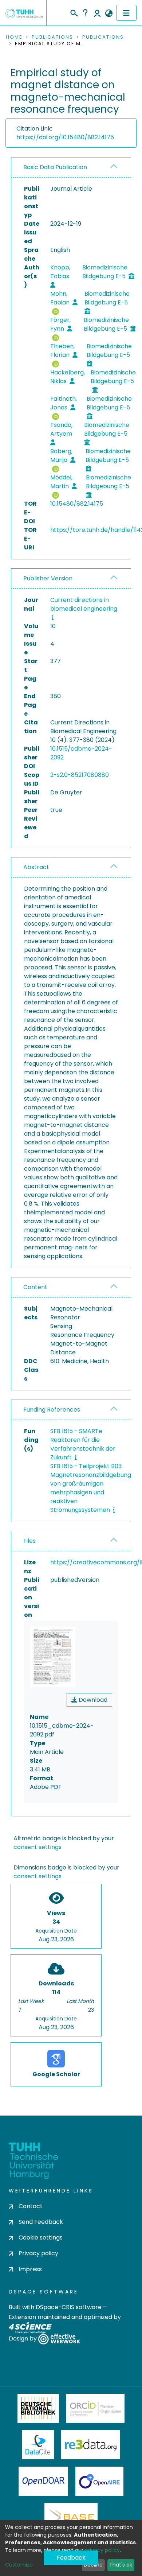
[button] (109, 13)
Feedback (71, 2558)
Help (85, 13)
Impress (30, 2269)
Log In (97, 13)
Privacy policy (38, 2253)
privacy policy (102, 2550)
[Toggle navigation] (126, 13)
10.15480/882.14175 (77, 504)
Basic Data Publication (55, 167)
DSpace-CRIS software (69, 2307)
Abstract (36, 867)
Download (92, 1700)
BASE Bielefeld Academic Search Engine (71, 2518)
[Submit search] (74, 12)
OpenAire (99, 2481)
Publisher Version (48, 578)
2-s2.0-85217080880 (80, 775)
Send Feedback (41, 2222)
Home (14, 37)
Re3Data (91, 2445)
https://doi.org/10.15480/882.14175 (65, 137)
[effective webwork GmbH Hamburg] (59, 2338)
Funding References (52, 1410)
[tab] (71, 168)
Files (29, 1541)
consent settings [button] (38, 1847)
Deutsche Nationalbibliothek (38, 2408)
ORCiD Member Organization (95, 2408)
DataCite (38, 2445)
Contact (31, 2206)
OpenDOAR (43, 2481)
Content (35, 1287)
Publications (52, 37)
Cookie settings (41, 2238)
